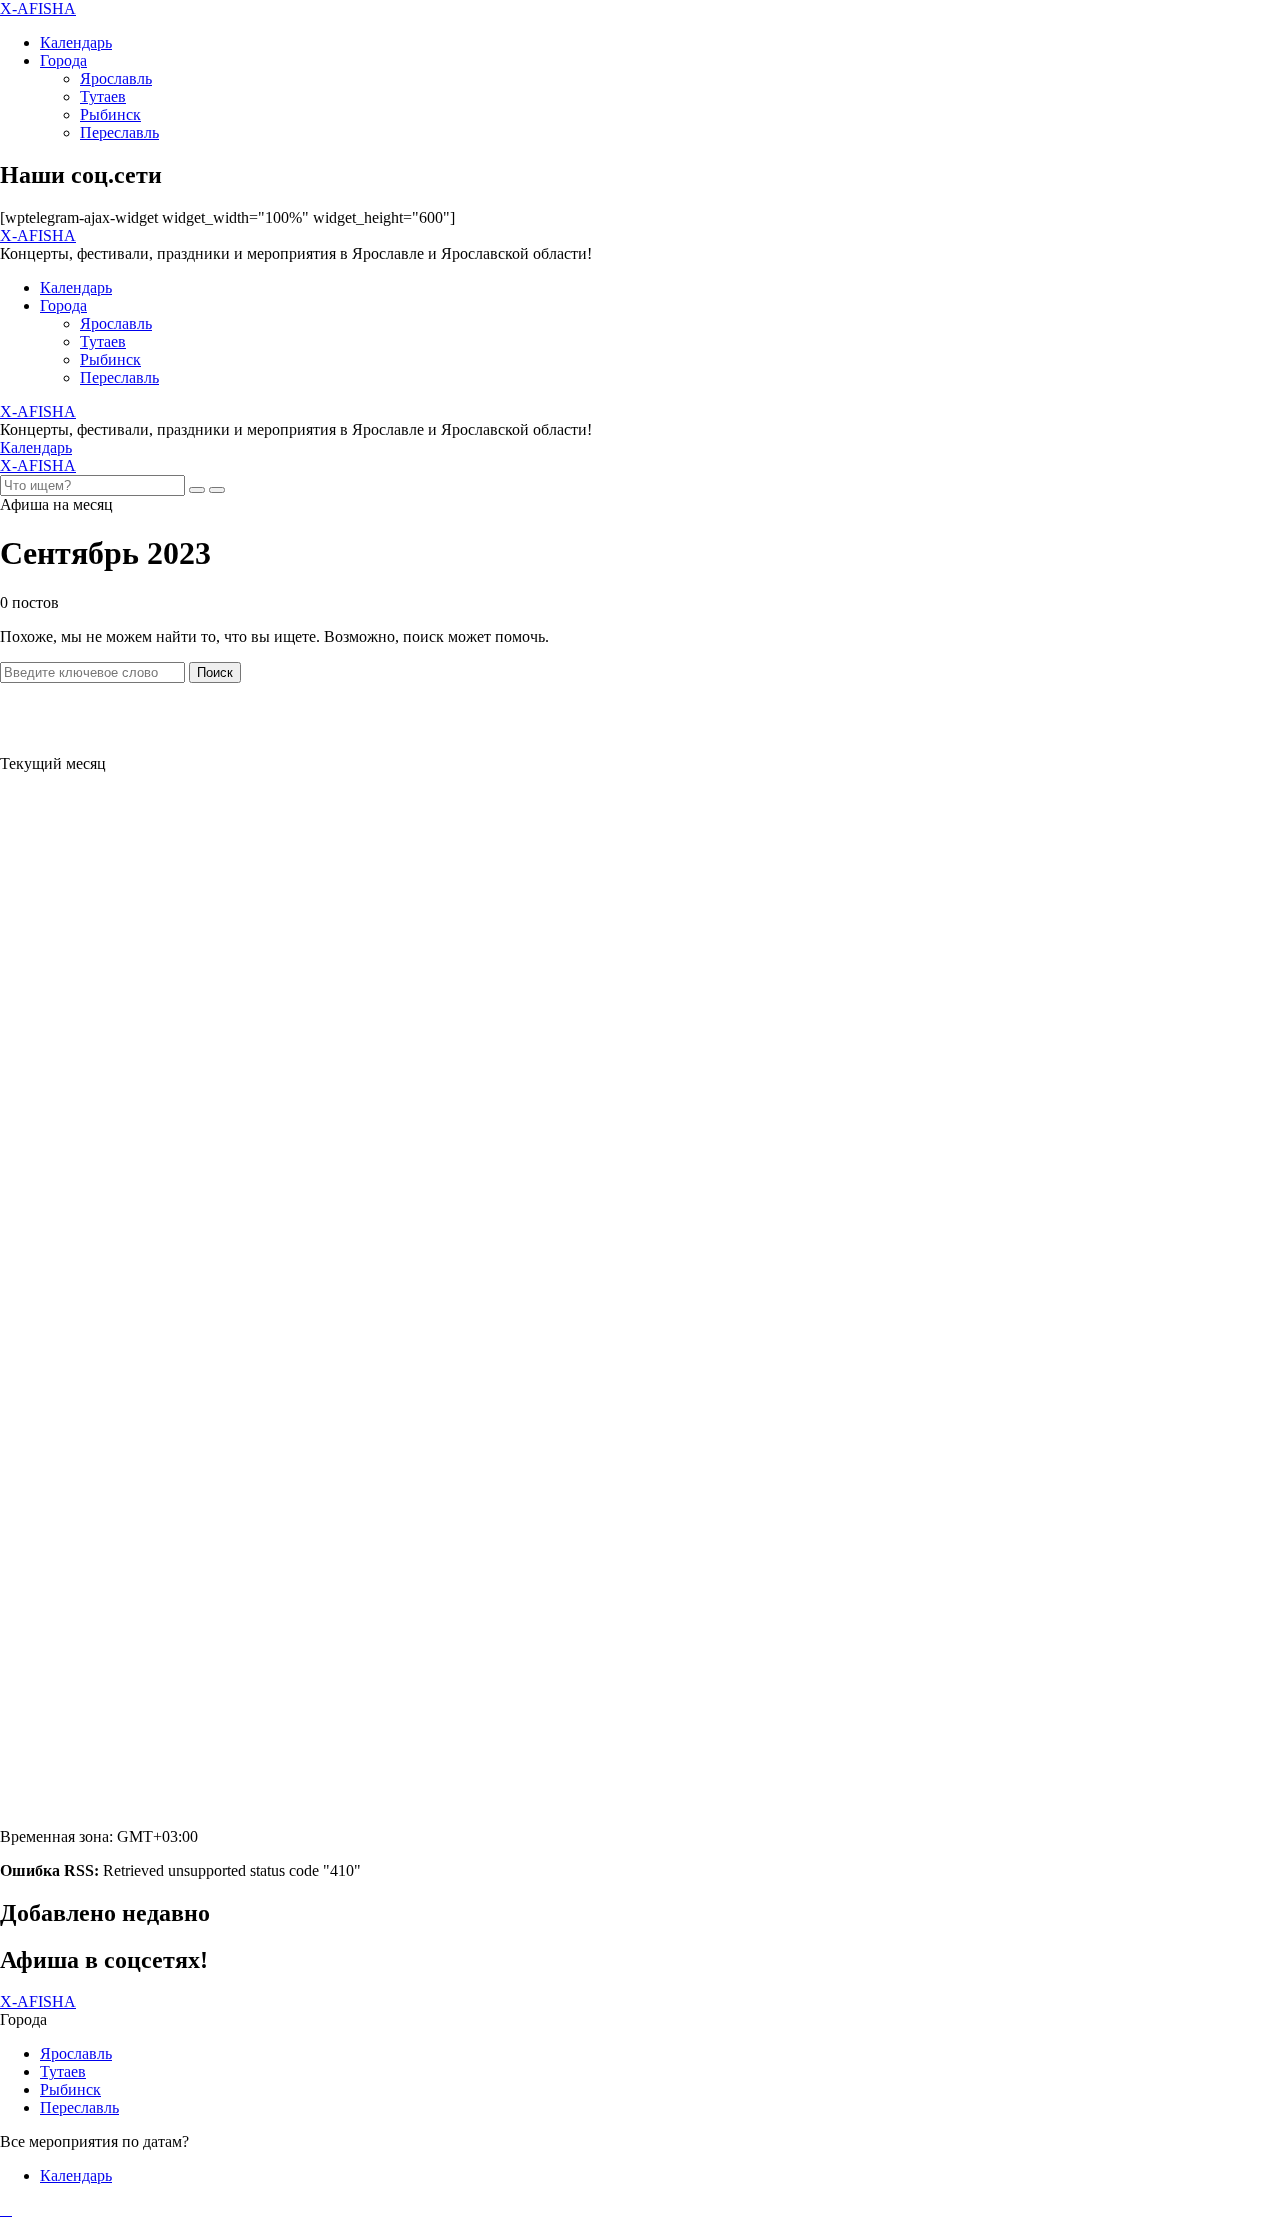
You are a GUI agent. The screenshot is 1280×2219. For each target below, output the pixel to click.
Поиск (215, 672)
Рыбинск (110, 114)
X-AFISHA (38, 8)
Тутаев (103, 96)
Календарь (76, 42)
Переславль (119, 132)
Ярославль (116, 78)
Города (63, 60)
